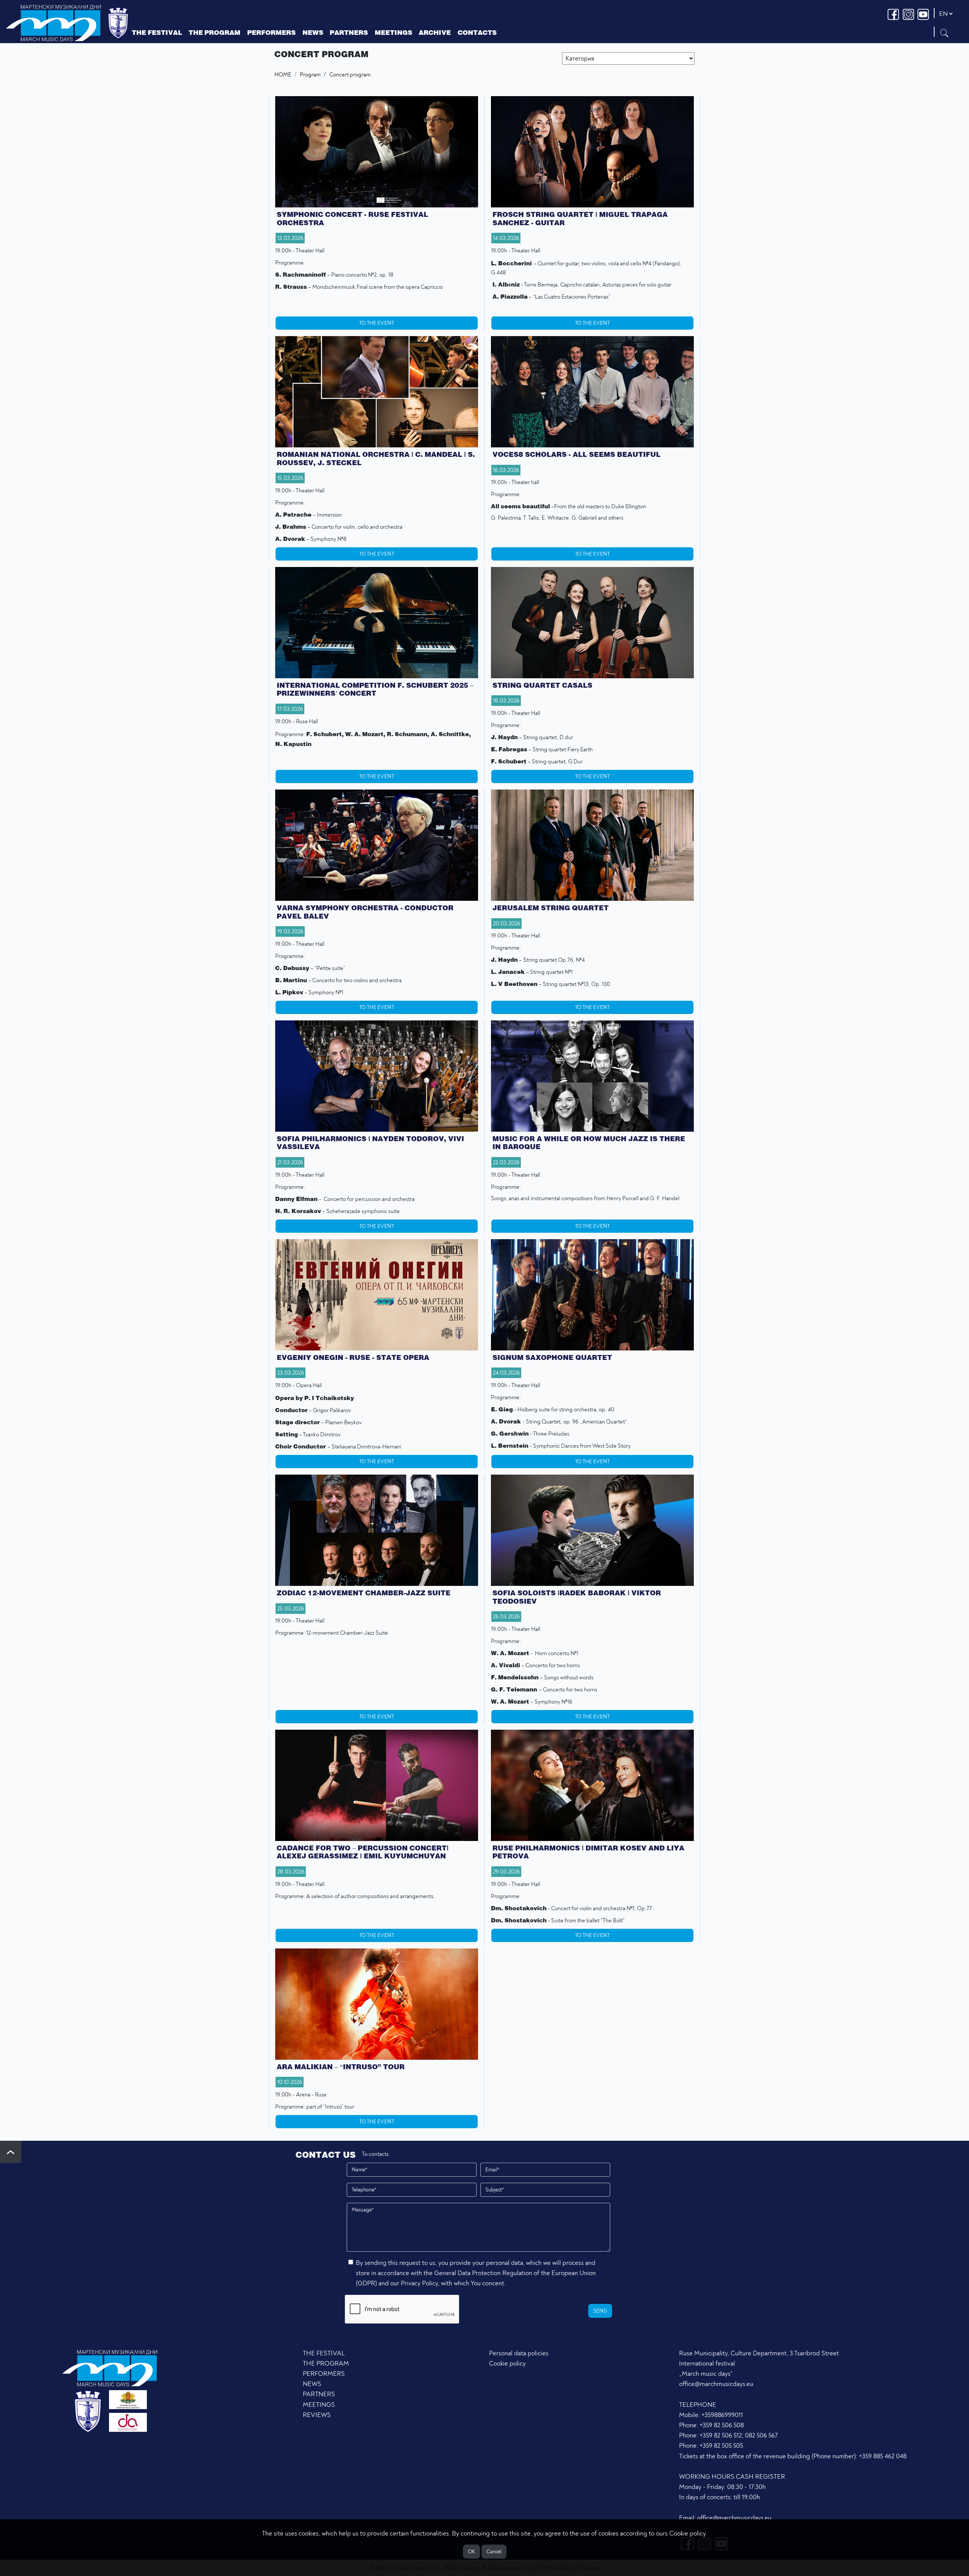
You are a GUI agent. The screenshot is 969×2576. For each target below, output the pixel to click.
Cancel (494, 2552)
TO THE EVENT (377, 323)
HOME (283, 75)
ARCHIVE (435, 32)
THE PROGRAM (326, 2363)
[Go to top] (11, 2152)
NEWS (312, 2384)
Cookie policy (507, 2363)
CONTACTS (477, 32)
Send (600, 2311)
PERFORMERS (271, 32)
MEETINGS (319, 2405)
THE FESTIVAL (324, 2353)
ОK (471, 2552)
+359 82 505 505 (721, 2446)
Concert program (350, 75)
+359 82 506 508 (722, 2425)
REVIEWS (317, 2415)
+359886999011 (722, 2415)
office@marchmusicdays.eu (716, 2384)
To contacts (375, 2154)
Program (310, 75)
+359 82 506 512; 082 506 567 (738, 2435)
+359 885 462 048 (883, 2456)
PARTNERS (319, 2394)
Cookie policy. (688, 2533)
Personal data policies (519, 2353)
